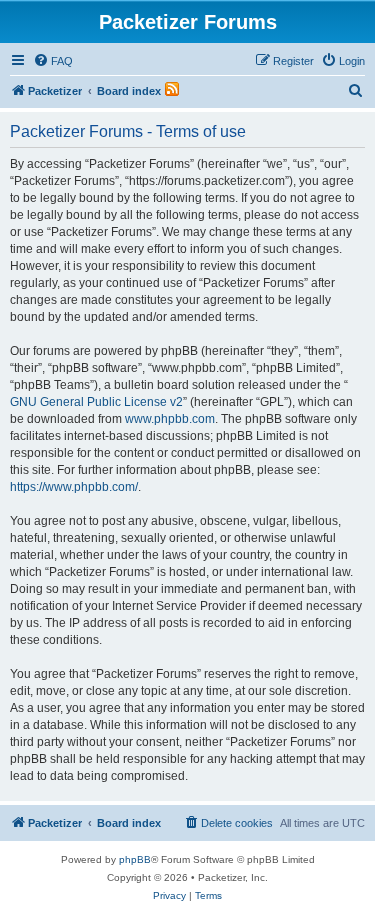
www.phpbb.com (170, 419)
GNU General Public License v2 (96, 402)
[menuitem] (53, 61)
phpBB (135, 859)
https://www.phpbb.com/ (74, 487)
